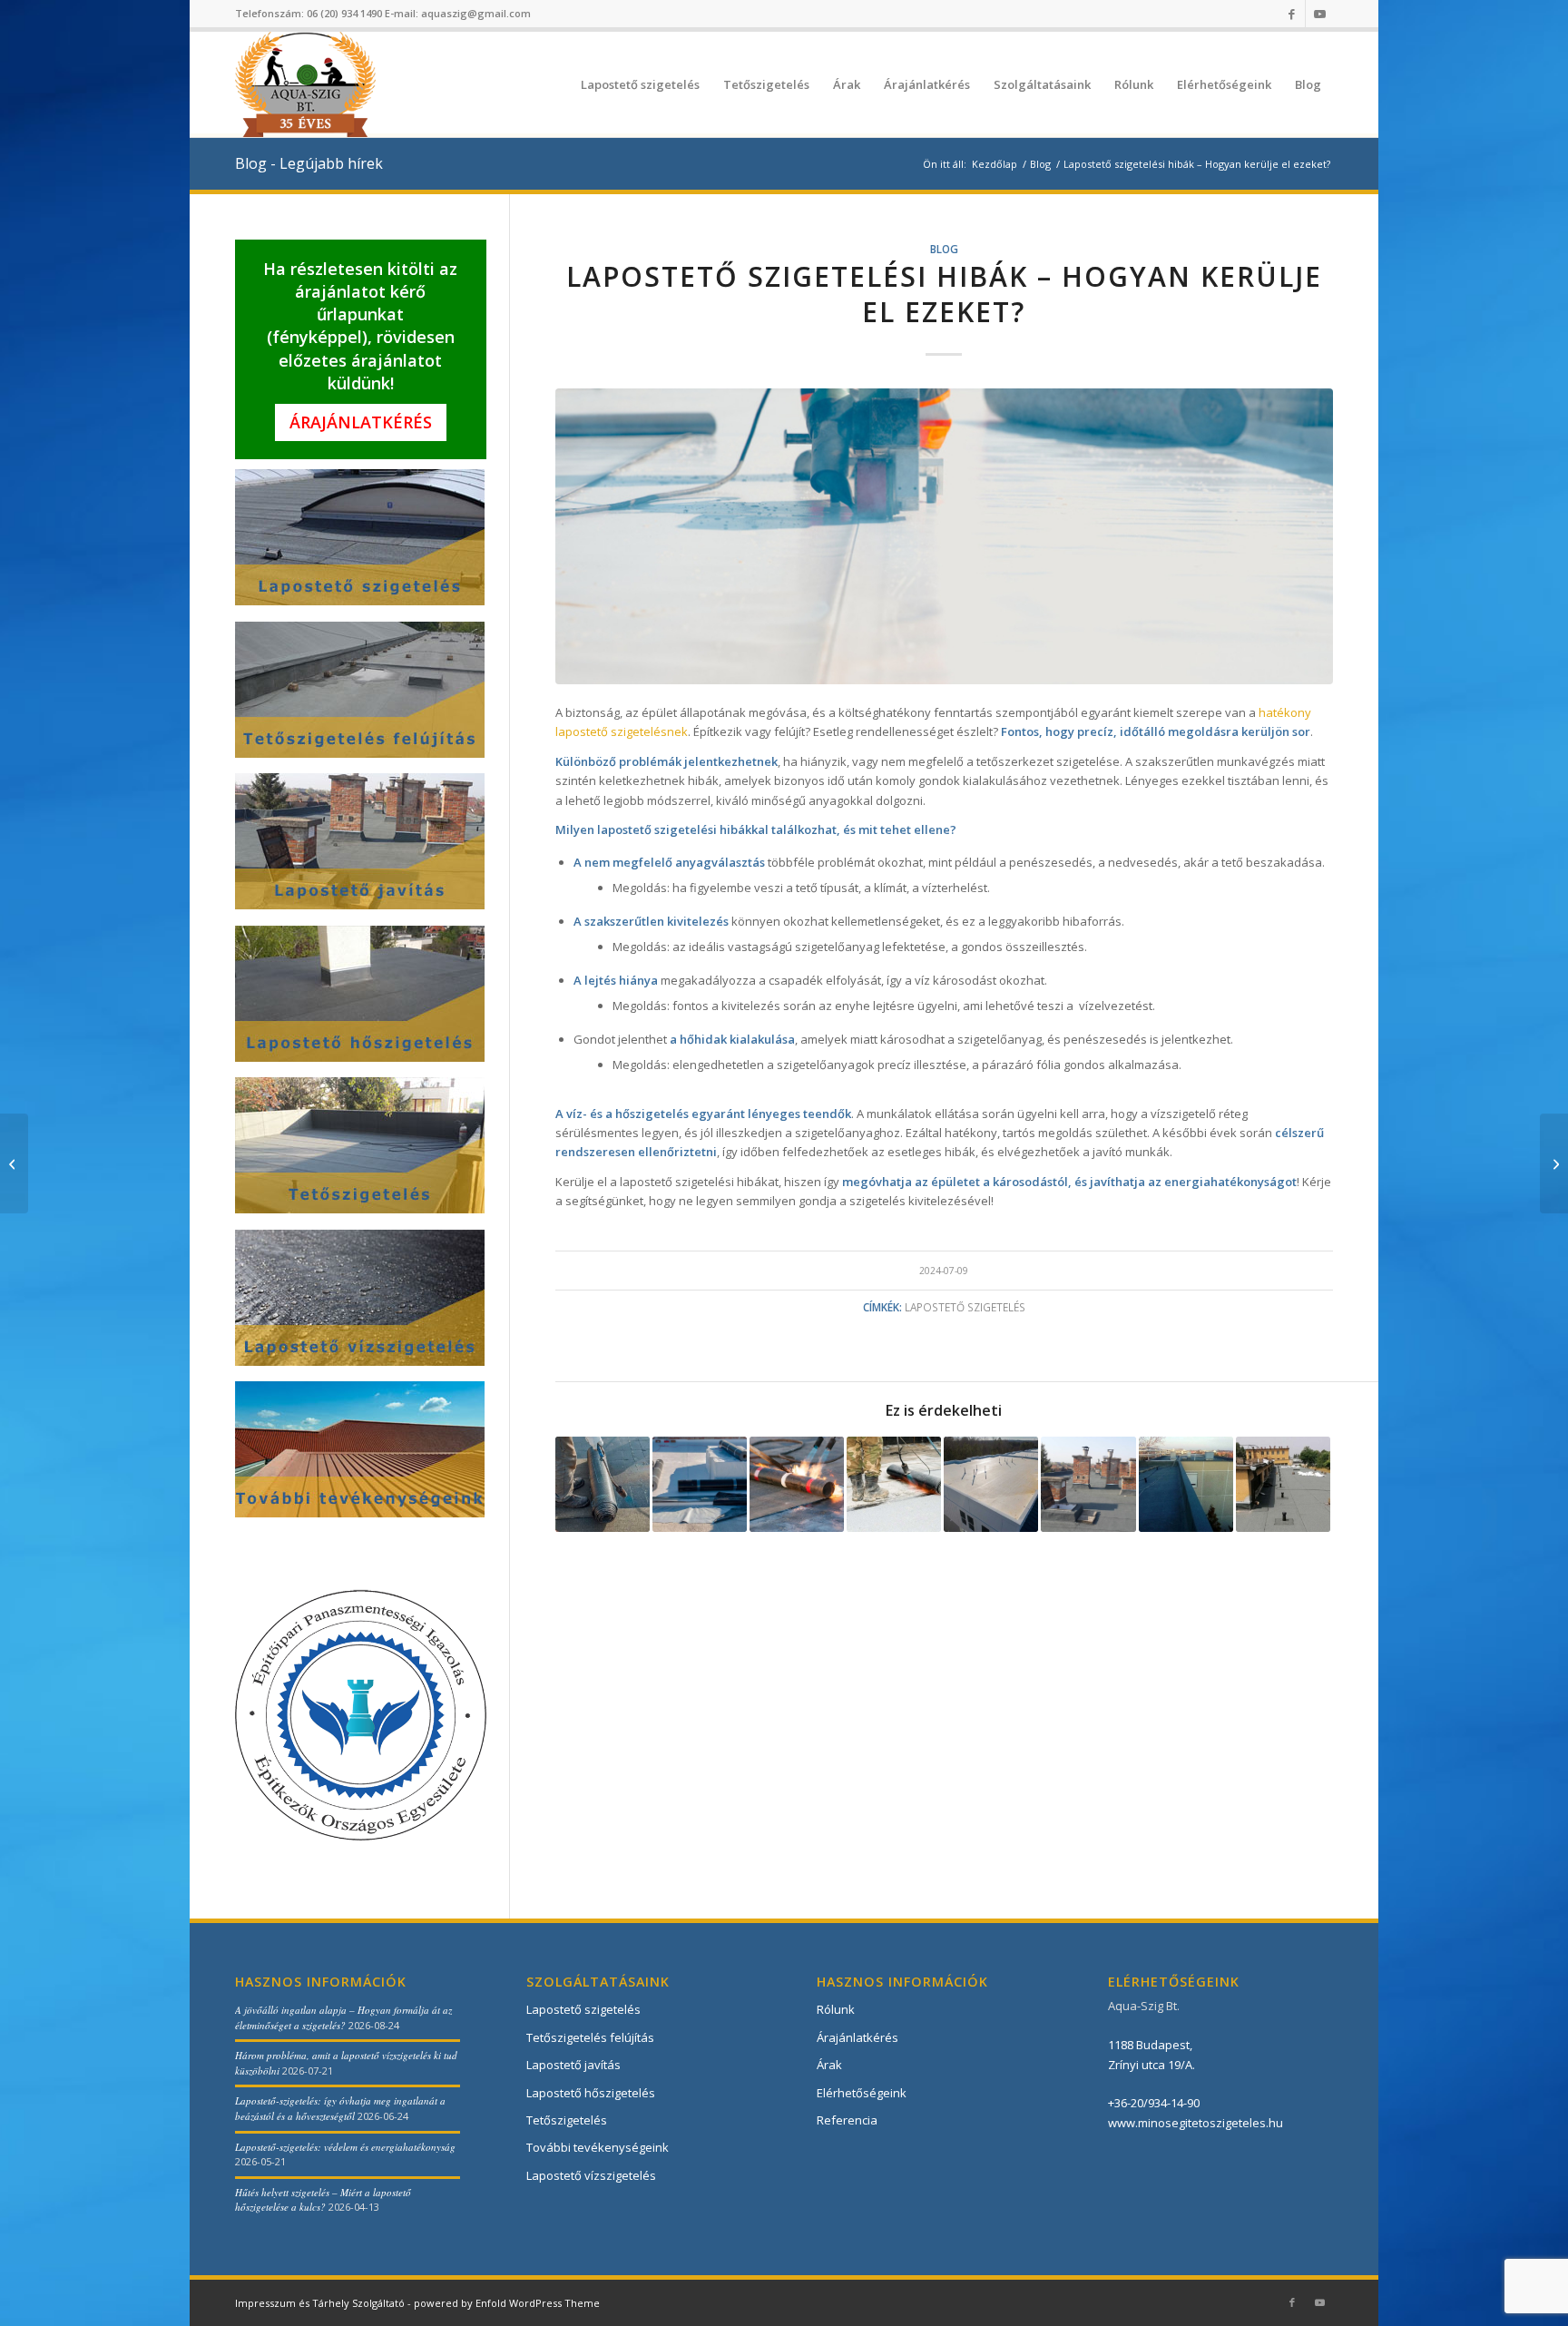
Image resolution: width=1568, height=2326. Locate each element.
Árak (829, 2065)
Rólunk (836, 2009)
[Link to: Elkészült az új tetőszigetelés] (1088, 1484)
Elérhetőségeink (862, 2093)
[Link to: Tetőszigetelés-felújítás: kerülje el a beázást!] (797, 1484)
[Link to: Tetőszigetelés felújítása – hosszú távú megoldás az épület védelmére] (603, 1484)
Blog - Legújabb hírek (309, 163)
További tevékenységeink (598, 2147)
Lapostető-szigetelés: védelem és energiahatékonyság (345, 2147)
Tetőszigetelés (567, 2120)
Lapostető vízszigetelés (591, 2175)
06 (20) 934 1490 (344, 13)
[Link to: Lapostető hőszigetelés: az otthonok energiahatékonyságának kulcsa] (894, 1484)
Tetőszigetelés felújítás (590, 2037)
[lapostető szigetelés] (945, 536)
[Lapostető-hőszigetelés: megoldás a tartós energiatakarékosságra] (1554, 1163)
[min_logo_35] (305, 84)
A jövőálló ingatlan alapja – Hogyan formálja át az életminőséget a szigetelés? (343, 2017)
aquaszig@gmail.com (476, 13)
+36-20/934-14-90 (1154, 2103)
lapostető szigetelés (965, 1307)
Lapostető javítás (573, 2065)
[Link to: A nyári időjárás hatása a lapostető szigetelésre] (991, 1484)
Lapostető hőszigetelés (591, 2093)
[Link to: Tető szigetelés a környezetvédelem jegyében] (1283, 1484)
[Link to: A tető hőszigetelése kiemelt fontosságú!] (700, 1484)
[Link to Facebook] (1292, 14)
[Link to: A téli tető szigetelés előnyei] (1186, 1484)
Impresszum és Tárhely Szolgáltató (320, 2303)
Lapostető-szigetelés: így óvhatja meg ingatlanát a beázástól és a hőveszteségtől (340, 2108)
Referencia (847, 2120)
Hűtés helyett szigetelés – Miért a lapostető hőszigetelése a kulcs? (323, 2200)
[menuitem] (640, 84)
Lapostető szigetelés (583, 2009)
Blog (944, 249)
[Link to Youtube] (1319, 14)
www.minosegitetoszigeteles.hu (1196, 2123)
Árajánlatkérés (361, 422)
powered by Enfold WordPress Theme (507, 2303)
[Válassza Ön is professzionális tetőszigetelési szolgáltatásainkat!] (14, 1163)
